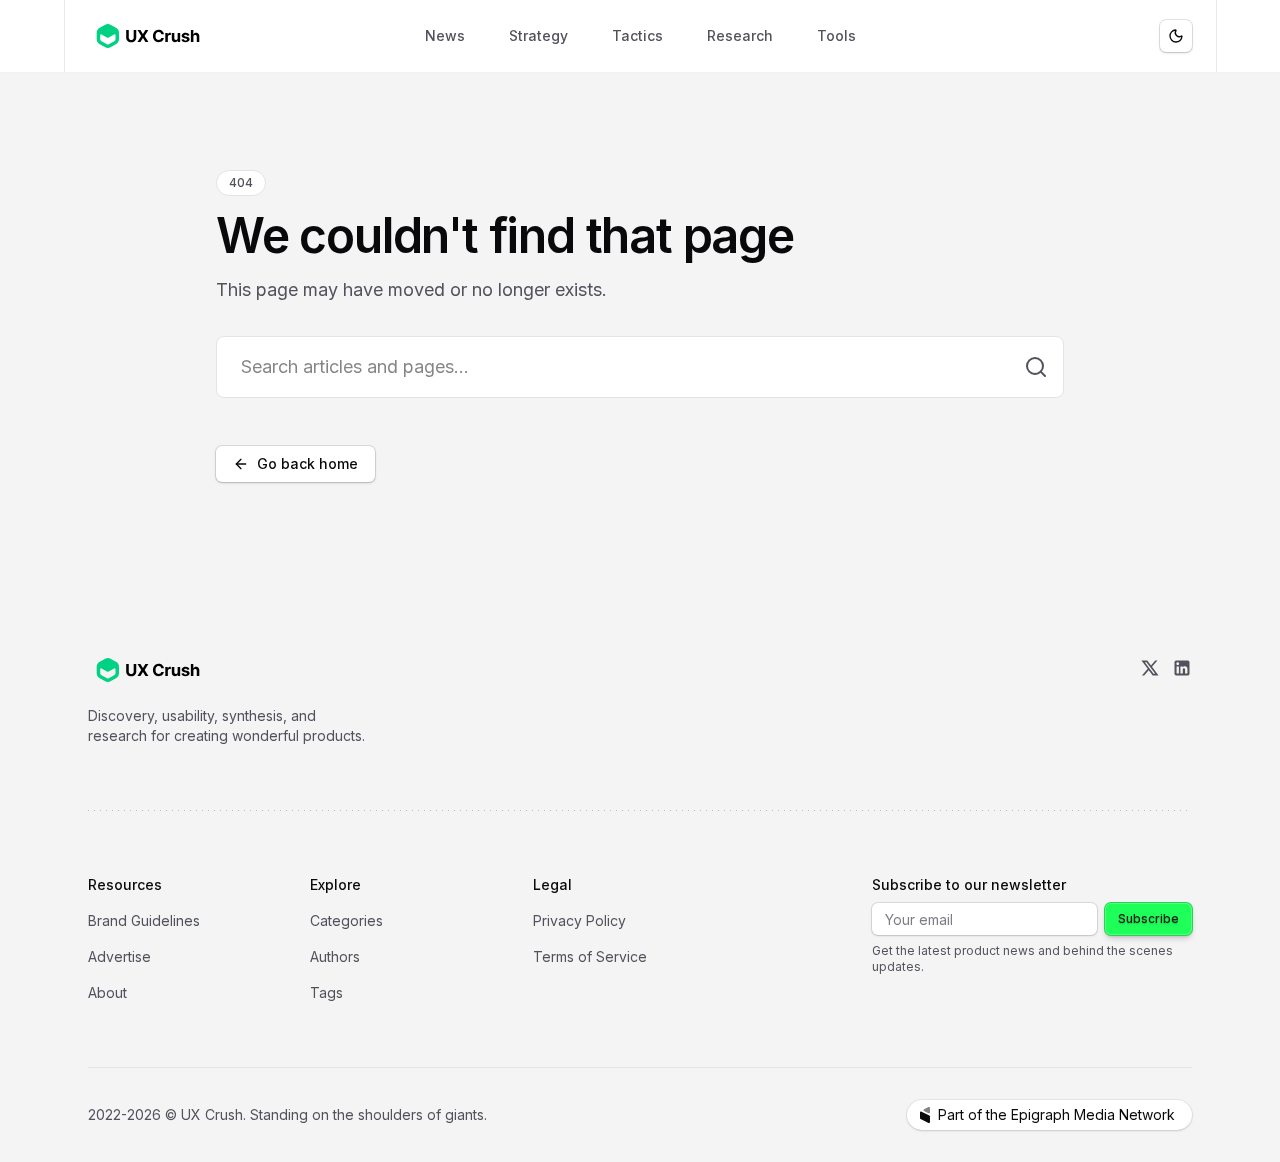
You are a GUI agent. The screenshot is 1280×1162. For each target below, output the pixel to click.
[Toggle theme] (1176, 36)
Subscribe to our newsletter (969, 884)
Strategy (538, 35)
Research (740, 35)
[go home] (148, 670)
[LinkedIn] (1182, 702)
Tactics (637, 35)
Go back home (307, 463)
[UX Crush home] (152, 36)
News (445, 35)
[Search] (1036, 367)
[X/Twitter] (1150, 702)
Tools (836, 35)
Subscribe (1148, 918)
